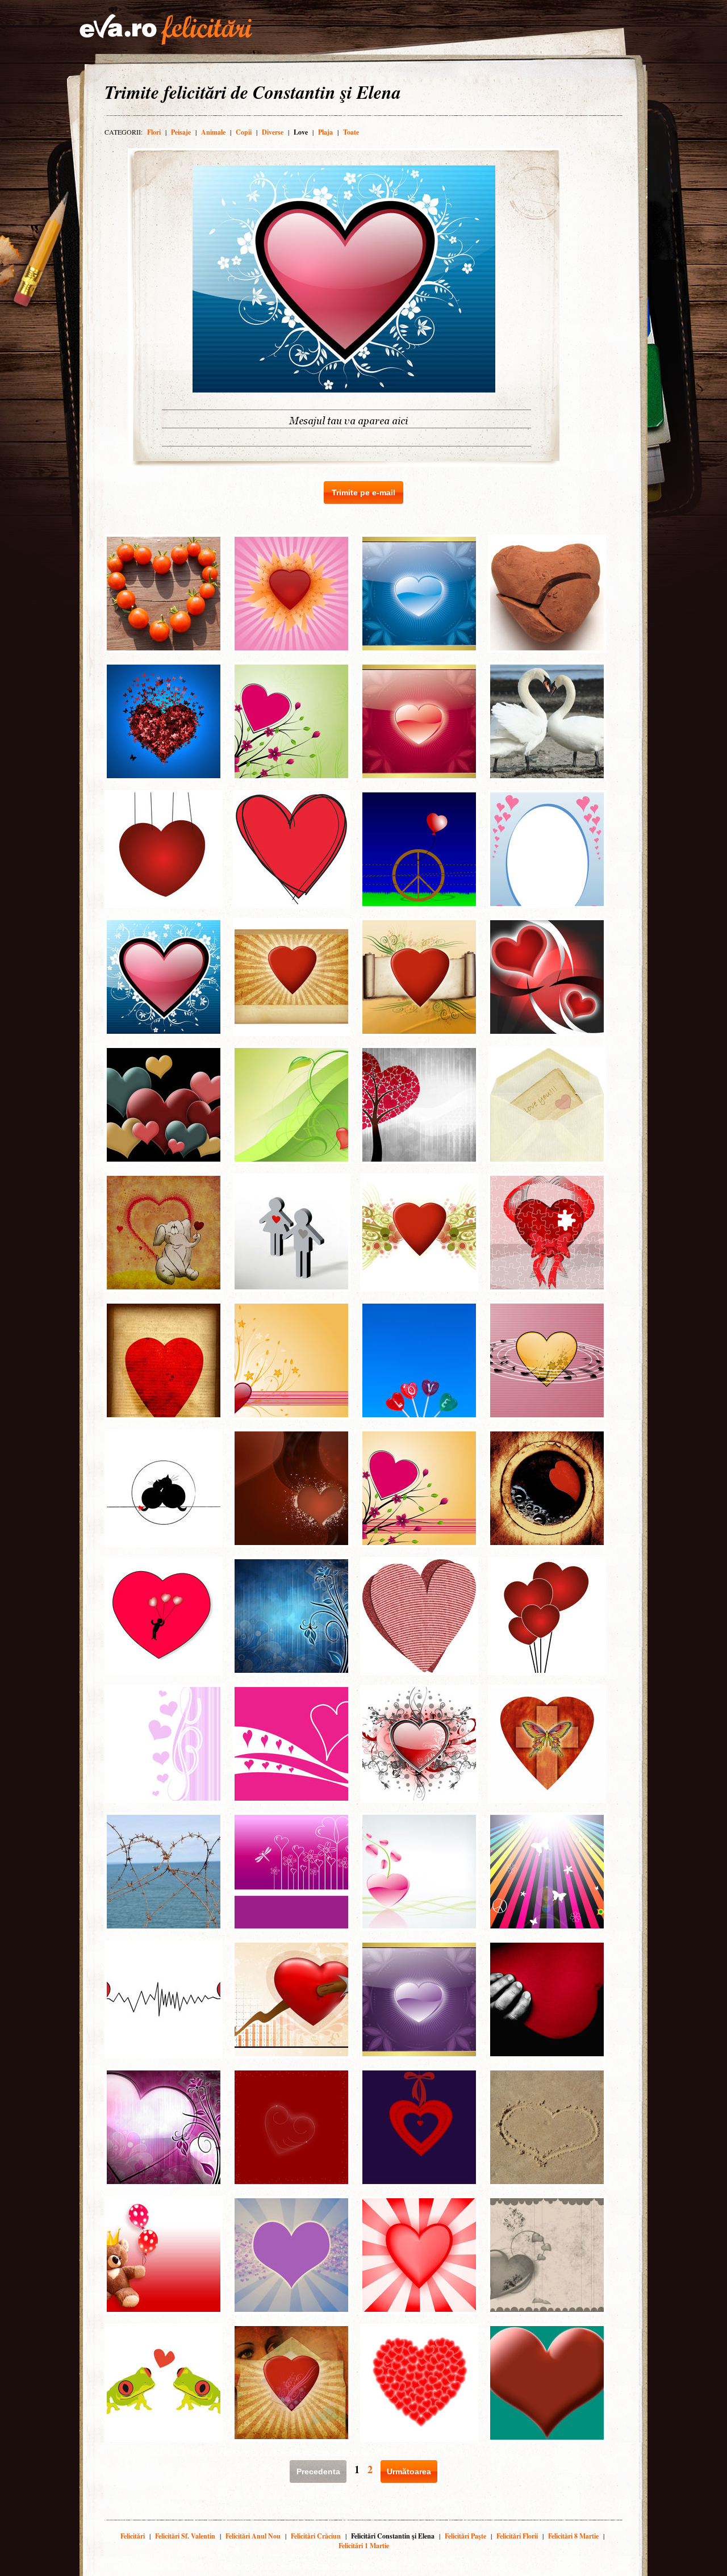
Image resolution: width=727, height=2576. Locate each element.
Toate (351, 132)
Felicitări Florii (517, 2536)
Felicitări (133, 2536)
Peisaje (181, 132)
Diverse (273, 132)
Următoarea (409, 2471)
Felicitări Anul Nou (253, 2536)
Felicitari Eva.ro (166, 30)
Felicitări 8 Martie (573, 2536)
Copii (244, 132)
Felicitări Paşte (465, 2536)
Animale (213, 132)
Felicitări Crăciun (316, 2536)
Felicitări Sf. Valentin (185, 2536)
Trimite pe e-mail (363, 492)
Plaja (325, 132)
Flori (154, 132)
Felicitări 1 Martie (364, 2546)
